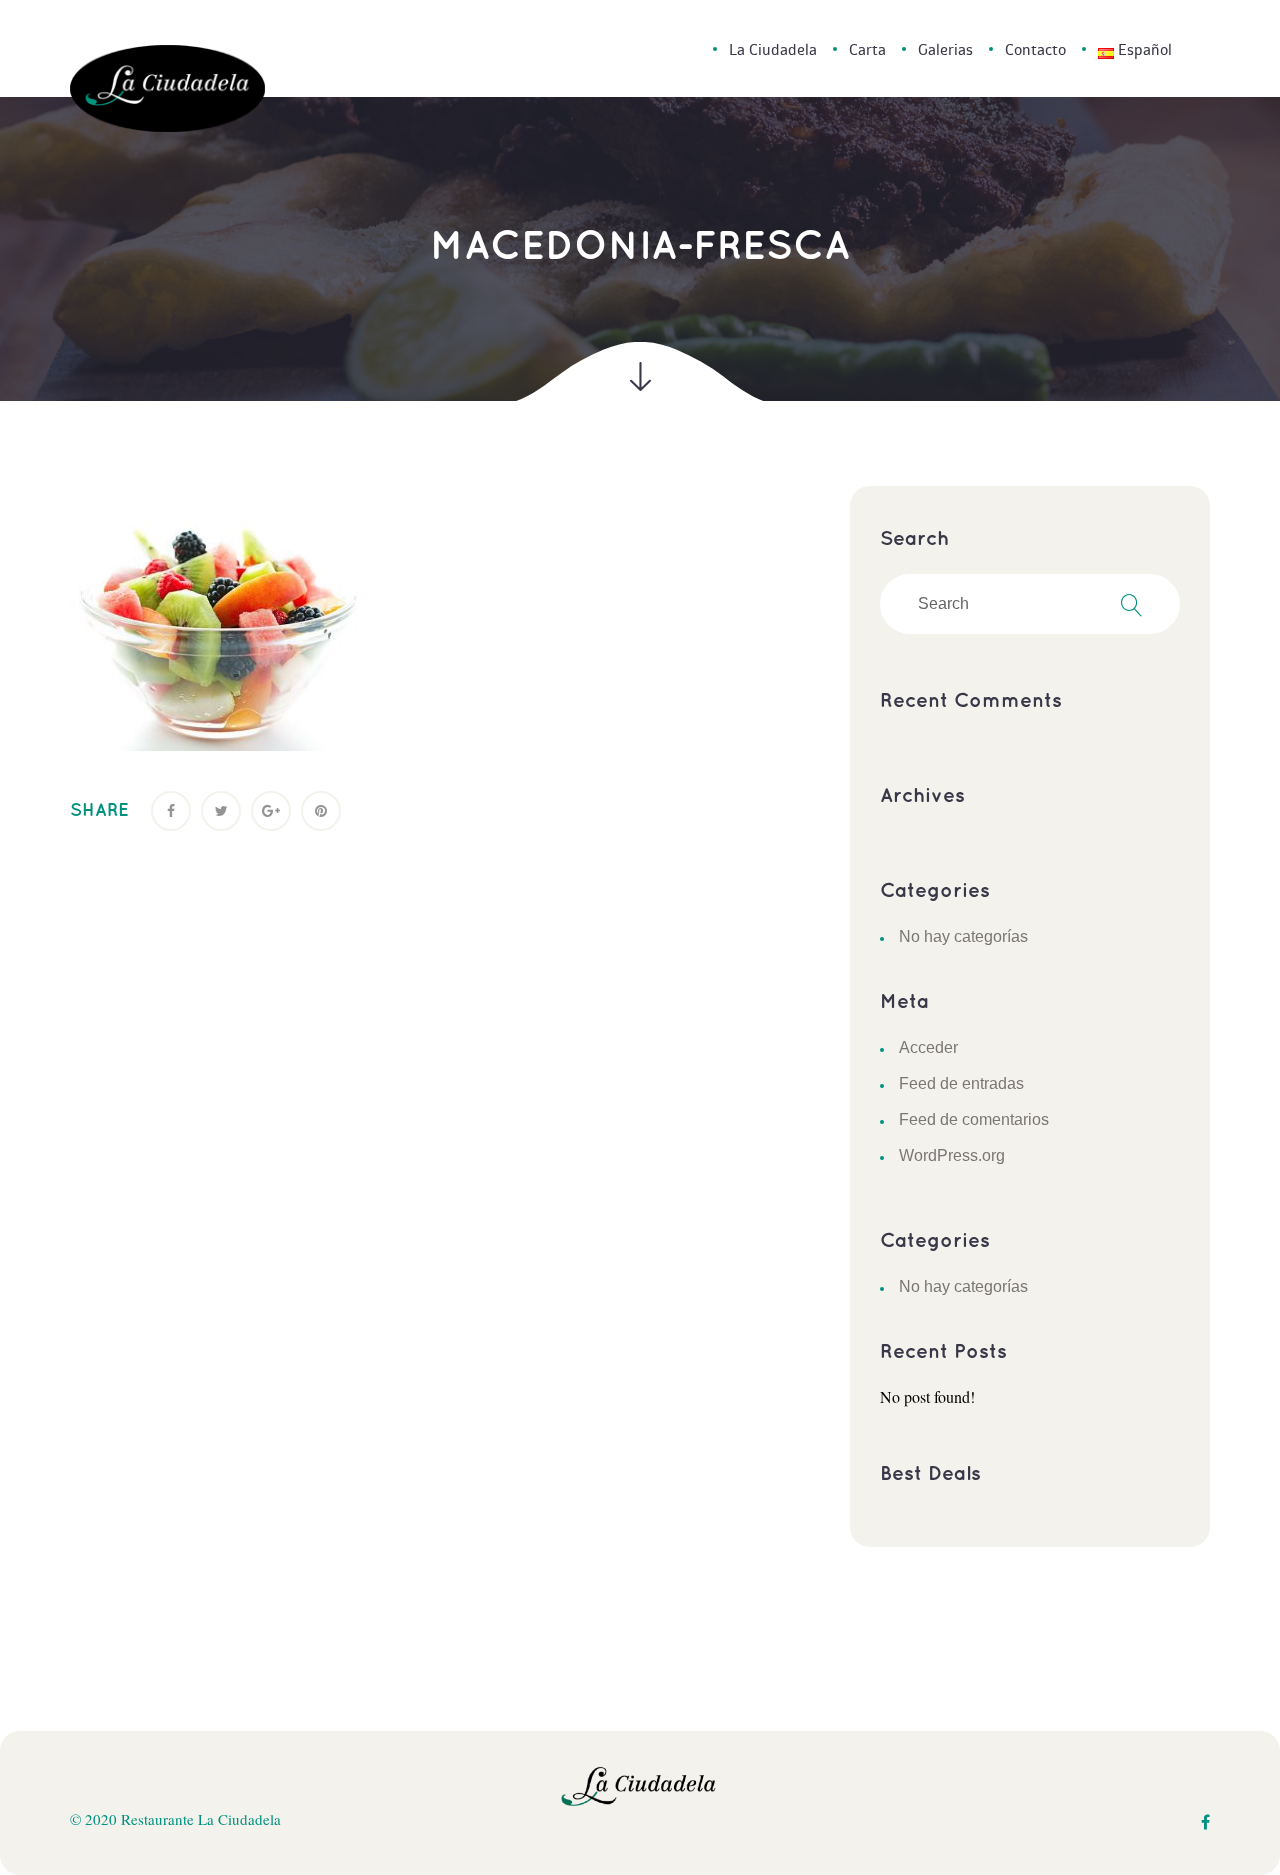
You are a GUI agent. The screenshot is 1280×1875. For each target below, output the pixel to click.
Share (99, 811)
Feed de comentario (974, 1119)
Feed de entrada (961, 1083)
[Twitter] (221, 811)
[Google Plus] (271, 811)
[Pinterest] (321, 811)
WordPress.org (952, 1155)
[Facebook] (171, 811)
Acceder (928, 1047)
